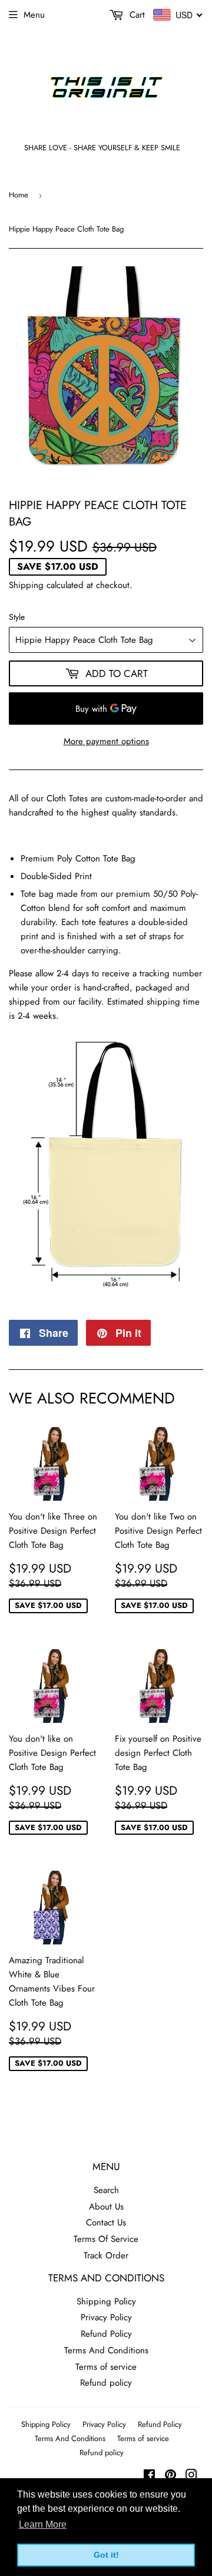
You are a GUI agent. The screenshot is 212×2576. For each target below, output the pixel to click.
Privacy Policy (106, 2317)
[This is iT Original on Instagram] (191, 2476)
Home (19, 195)
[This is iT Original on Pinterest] (170, 2476)
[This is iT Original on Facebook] (149, 2476)
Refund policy (106, 2383)
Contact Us (106, 2222)
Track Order (106, 2255)
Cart (136, 15)
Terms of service (106, 2367)
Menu (34, 15)
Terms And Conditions (106, 2350)
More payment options (106, 741)
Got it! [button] (106, 2555)
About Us (106, 2207)
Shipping (26, 585)
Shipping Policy (106, 2301)
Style (17, 617)
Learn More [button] (43, 2524)
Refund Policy (106, 2334)
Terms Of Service (106, 2239)
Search (106, 2190)
